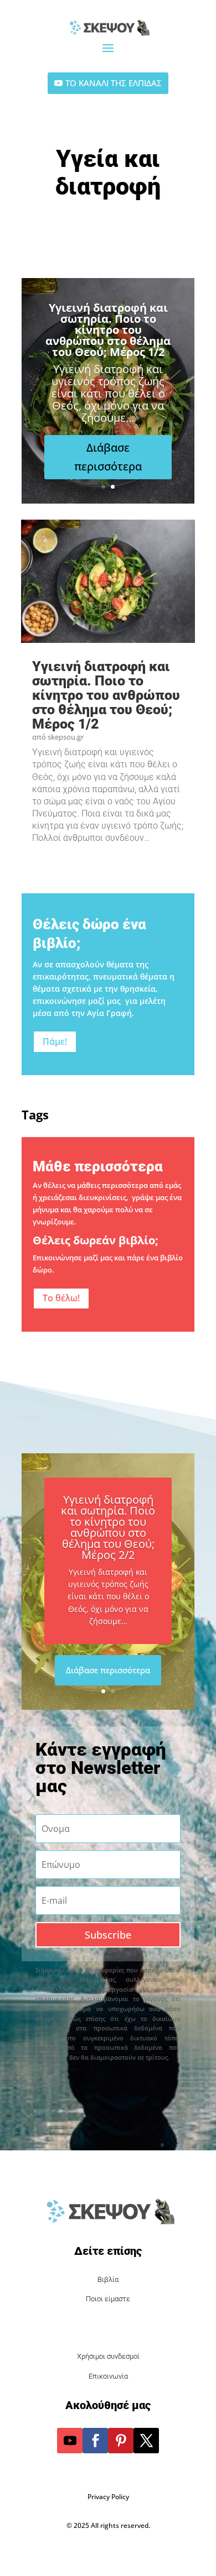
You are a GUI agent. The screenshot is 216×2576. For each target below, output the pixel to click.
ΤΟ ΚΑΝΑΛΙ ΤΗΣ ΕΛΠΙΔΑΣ (114, 83)
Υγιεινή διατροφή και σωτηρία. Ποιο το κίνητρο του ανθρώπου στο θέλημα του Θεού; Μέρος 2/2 (108, 1527)
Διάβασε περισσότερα (108, 457)
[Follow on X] (146, 2441)
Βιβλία (108, 2279)
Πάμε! (55, 1041)
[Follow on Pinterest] (121, 2441)
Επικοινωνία (108, 2376)
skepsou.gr (66, 737)
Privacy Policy (108, 2497)
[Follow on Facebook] (95, 2441)
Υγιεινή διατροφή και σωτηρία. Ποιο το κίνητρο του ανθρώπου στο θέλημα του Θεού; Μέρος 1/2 (108, 330)
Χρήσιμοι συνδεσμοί (108, 2356)
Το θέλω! (61, 1298)
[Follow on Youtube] (70, 2441)
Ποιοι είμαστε (108, 2299)
